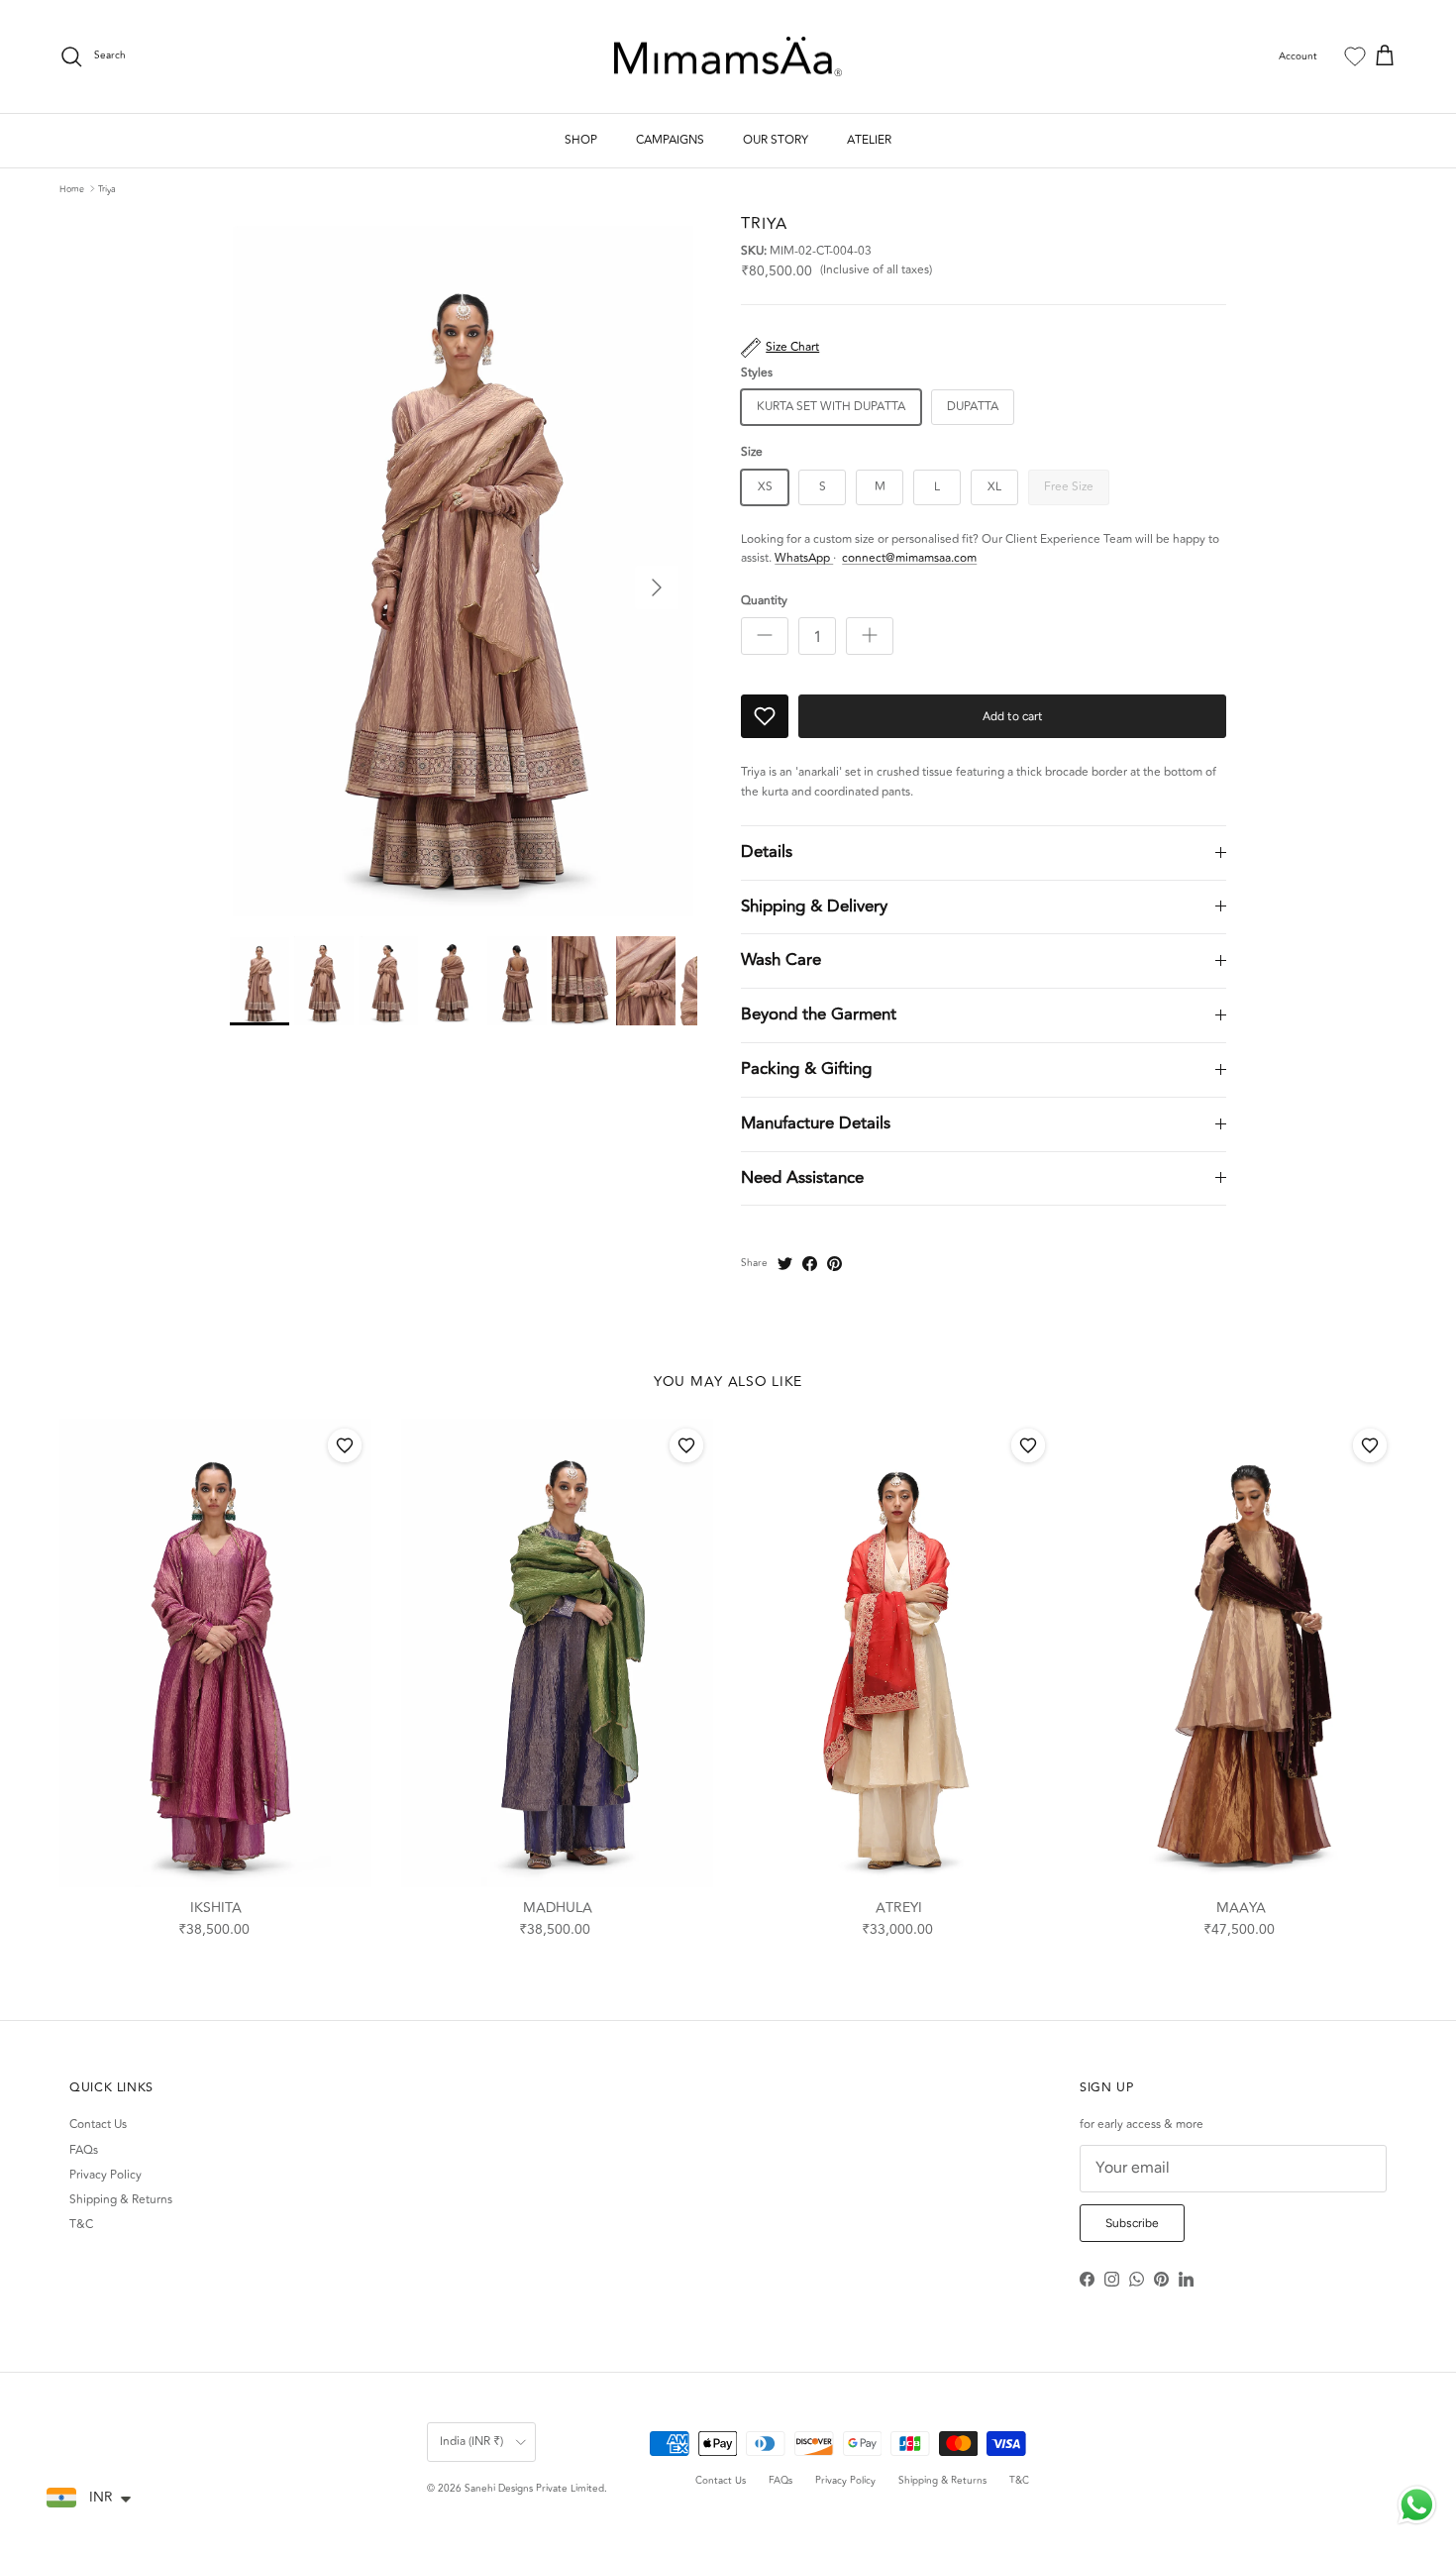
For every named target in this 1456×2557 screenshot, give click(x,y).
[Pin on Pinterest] (834, 1264)
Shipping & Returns (121, 2200)
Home (72, 188)
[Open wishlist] (1355, 56)
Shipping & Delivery (814, 906)
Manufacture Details (816, 1123)
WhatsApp (804, 558)
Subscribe (1132, 2223)
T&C (81, 2225)
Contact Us (98, 2125)
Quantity (764, 602)
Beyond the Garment (819, 1014)
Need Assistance (802, 1178)
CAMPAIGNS (670, 140)
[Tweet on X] (785, 1264)
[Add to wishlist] (345, 1445)
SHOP (581, 140)
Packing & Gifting (806, 1069)
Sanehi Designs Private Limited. (536, 2489)
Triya (107, 188)
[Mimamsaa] (728, 57)
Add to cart (1013, 716)
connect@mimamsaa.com (909, 558)
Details (767, 852)
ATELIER (869, 140)
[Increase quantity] (870, 636)
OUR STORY (776, 140)
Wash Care (781, 960)
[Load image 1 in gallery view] (464, 566)
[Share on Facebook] (810, 1264)
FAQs (84, 2150)
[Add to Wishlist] (765, 716)
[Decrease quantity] (765, 636)
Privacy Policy (105, 2175)
